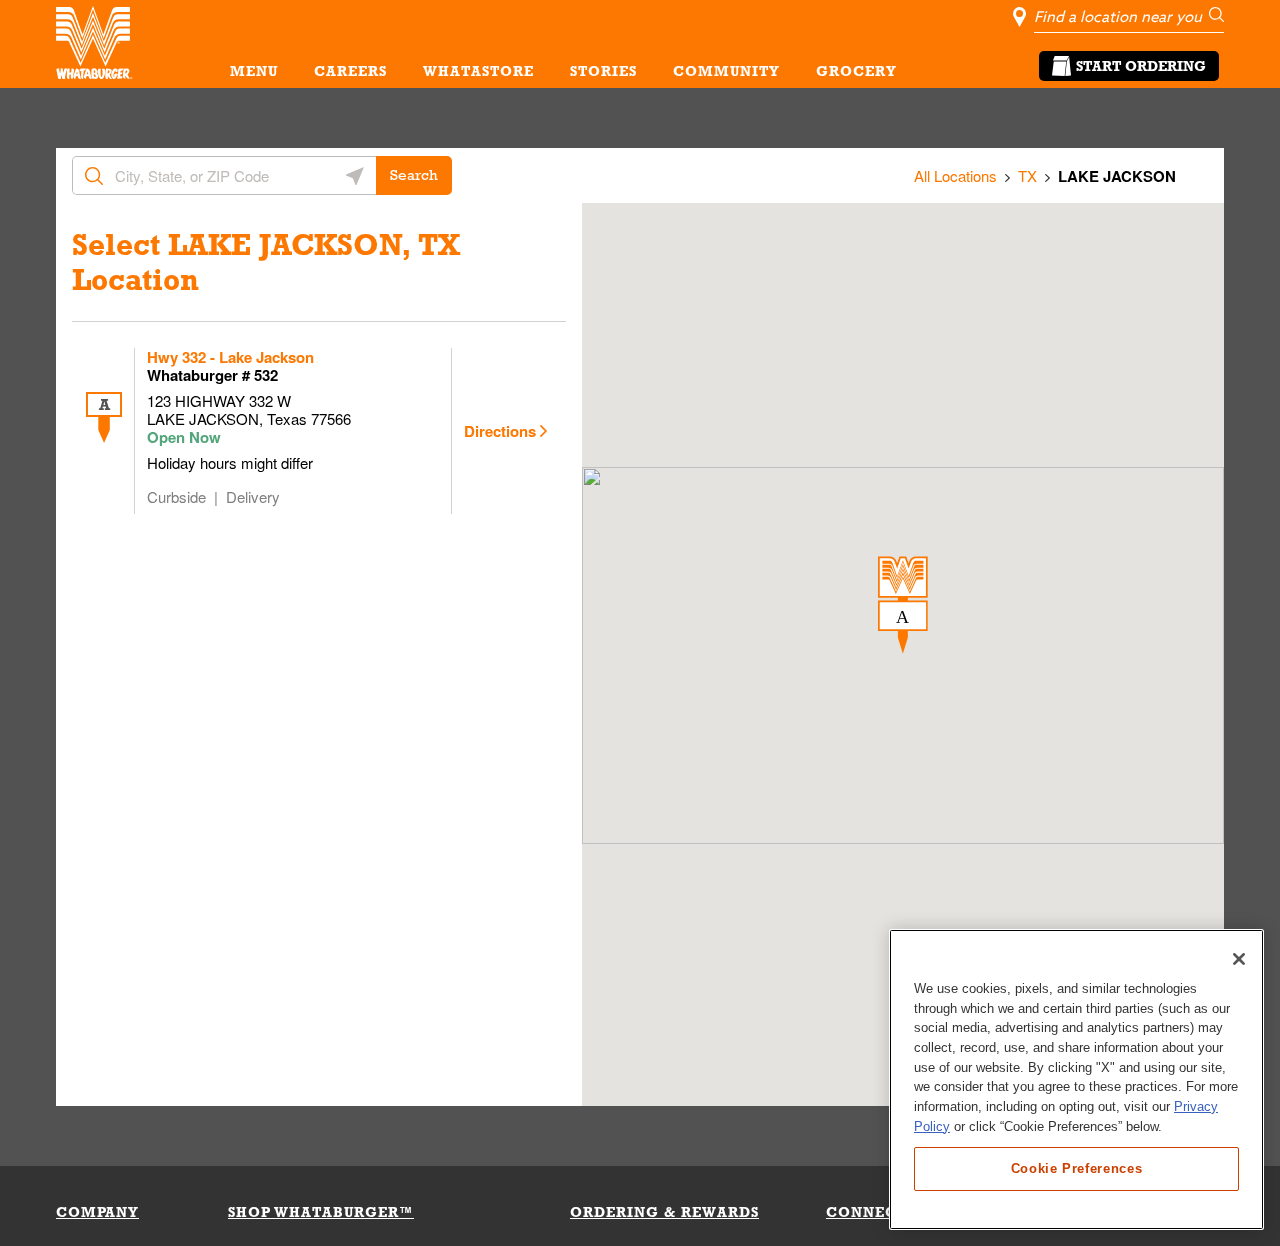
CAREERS (350, 71)
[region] (1076, 1079)
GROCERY (856, 71)
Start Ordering (1141, 66)
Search (414, 175)
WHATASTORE (478, 71)
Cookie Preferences (1077, 1167)
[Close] (1239, 959)
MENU (254, 71)
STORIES (603, 71)
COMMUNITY (726, 71)
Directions (500, 431)
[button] (903, 605)
